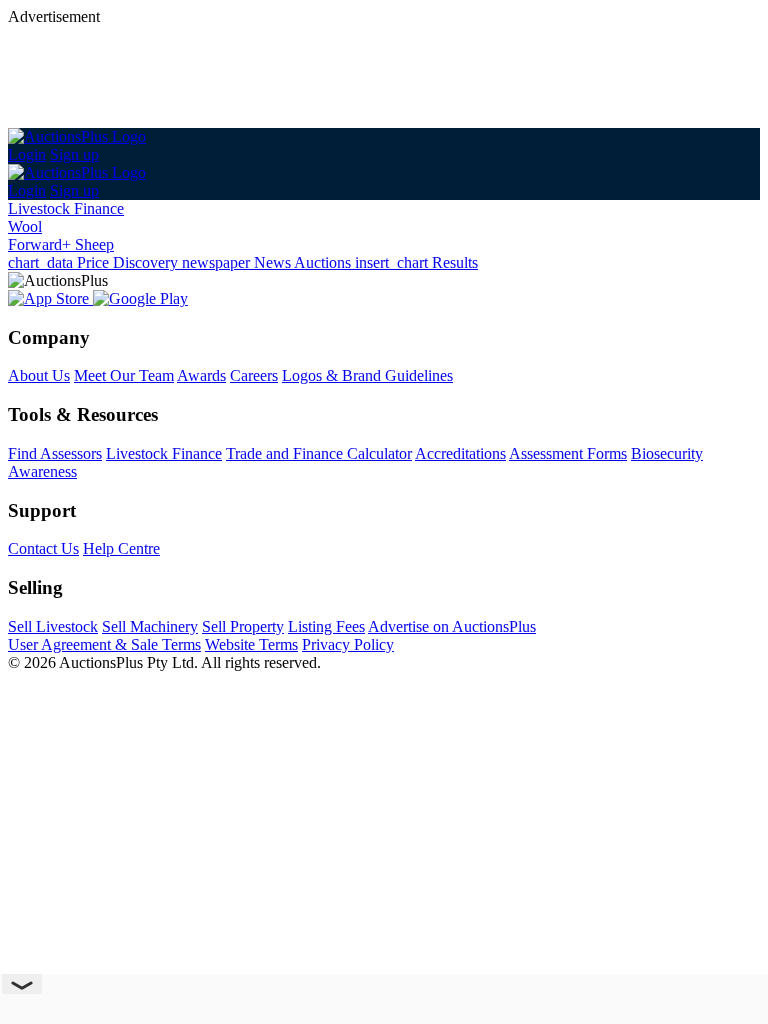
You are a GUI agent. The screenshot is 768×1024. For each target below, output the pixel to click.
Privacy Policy (348, 644)
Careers (254, 375)
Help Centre (121, 548)
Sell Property (243, 626)
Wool (25, 226)
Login (27, 154)
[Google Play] (140, 298)
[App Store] (50, 298)
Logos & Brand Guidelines (367, 375)
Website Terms (251, 644)
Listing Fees (326, 626)
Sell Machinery (150, 626)
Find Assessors (55, 453)
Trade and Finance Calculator (319, 453)
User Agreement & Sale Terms (104, 644)
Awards (201, 375)
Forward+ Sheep (61, 244)
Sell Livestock (53, 626)
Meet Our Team (124, 375)
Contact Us (43, 548)
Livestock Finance (66, 208)
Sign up (74, 154)
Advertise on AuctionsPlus (452, 626)
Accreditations (460, 453)
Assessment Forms (568, 453)
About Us (39, 375)
